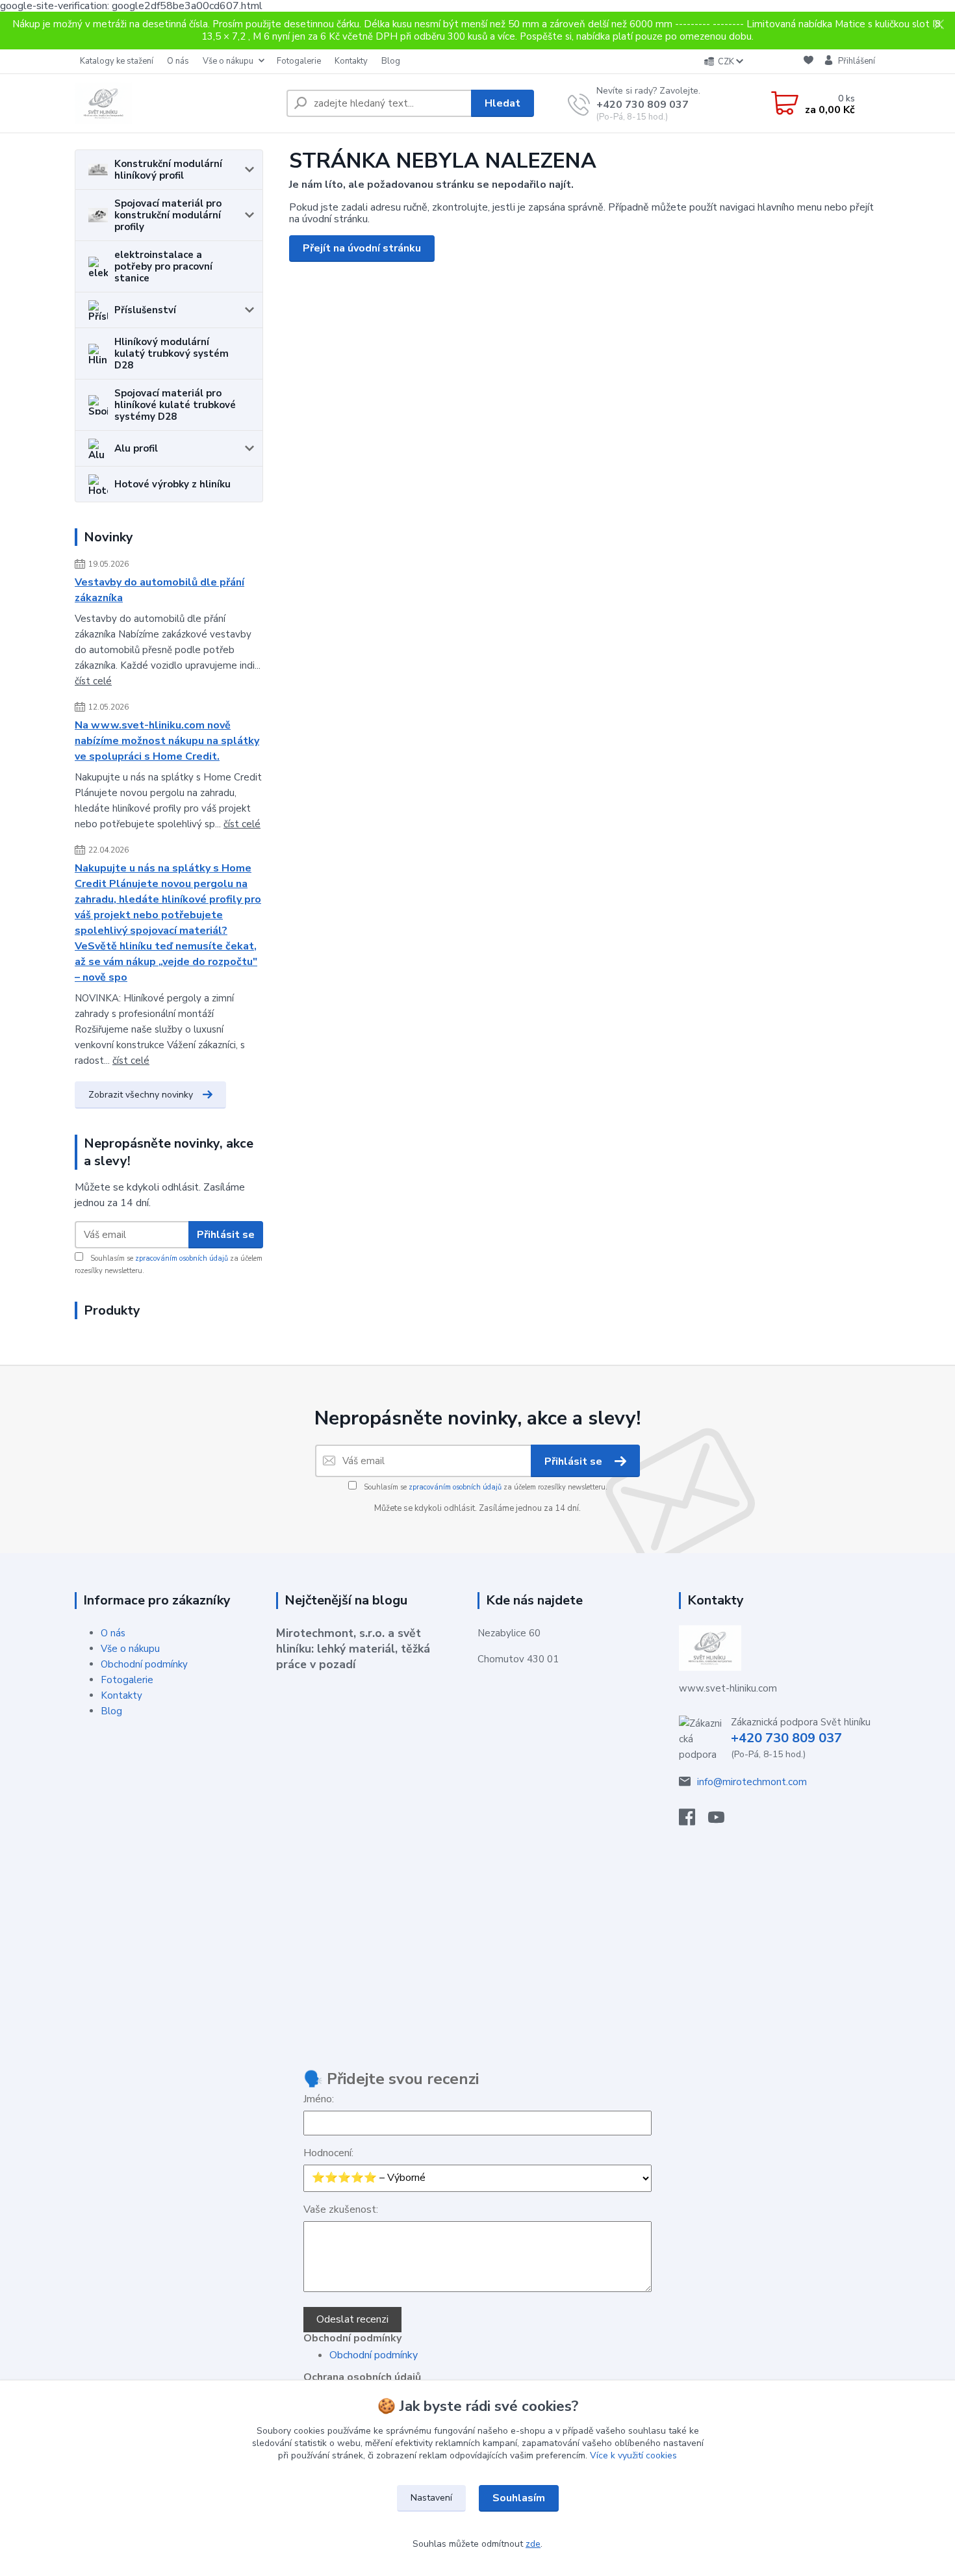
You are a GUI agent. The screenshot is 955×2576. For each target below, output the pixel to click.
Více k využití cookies (633, 2455)
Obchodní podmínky (144, 1664)
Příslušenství (145, 310)
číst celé (93, 681)
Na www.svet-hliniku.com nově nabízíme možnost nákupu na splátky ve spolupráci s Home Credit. (167, 741)
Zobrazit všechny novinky (141, 1095)
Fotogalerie (299, 61)
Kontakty (351, 61)
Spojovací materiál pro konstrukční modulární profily (168, 215)
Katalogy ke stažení (117, 61)
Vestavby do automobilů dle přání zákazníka (159, 590)
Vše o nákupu (228, 61)
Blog (391, 61)
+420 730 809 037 (643, 105)
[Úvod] (175, 103)
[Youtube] (723, 1821)
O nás (178, 61)
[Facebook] (694, 1821)
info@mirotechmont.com (752, 1782)
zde (533, 2544)
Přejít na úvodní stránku (362, 248)
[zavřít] (939, 25)
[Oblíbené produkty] (809, 62)
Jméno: (319, 2099)
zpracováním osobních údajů (182, 1258)
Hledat (503, 103)
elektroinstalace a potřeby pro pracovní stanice (163, 266)
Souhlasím (519, 2498)
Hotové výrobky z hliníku (172, 484)
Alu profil (136, 448)
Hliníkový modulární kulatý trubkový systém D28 (172, 354)
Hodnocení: (328, 2153)
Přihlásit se (226, 1235)
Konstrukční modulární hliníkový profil (168, 170)
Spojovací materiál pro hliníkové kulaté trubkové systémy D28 (175, 405)
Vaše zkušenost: (341, 2209)
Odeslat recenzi (352, 2319)
